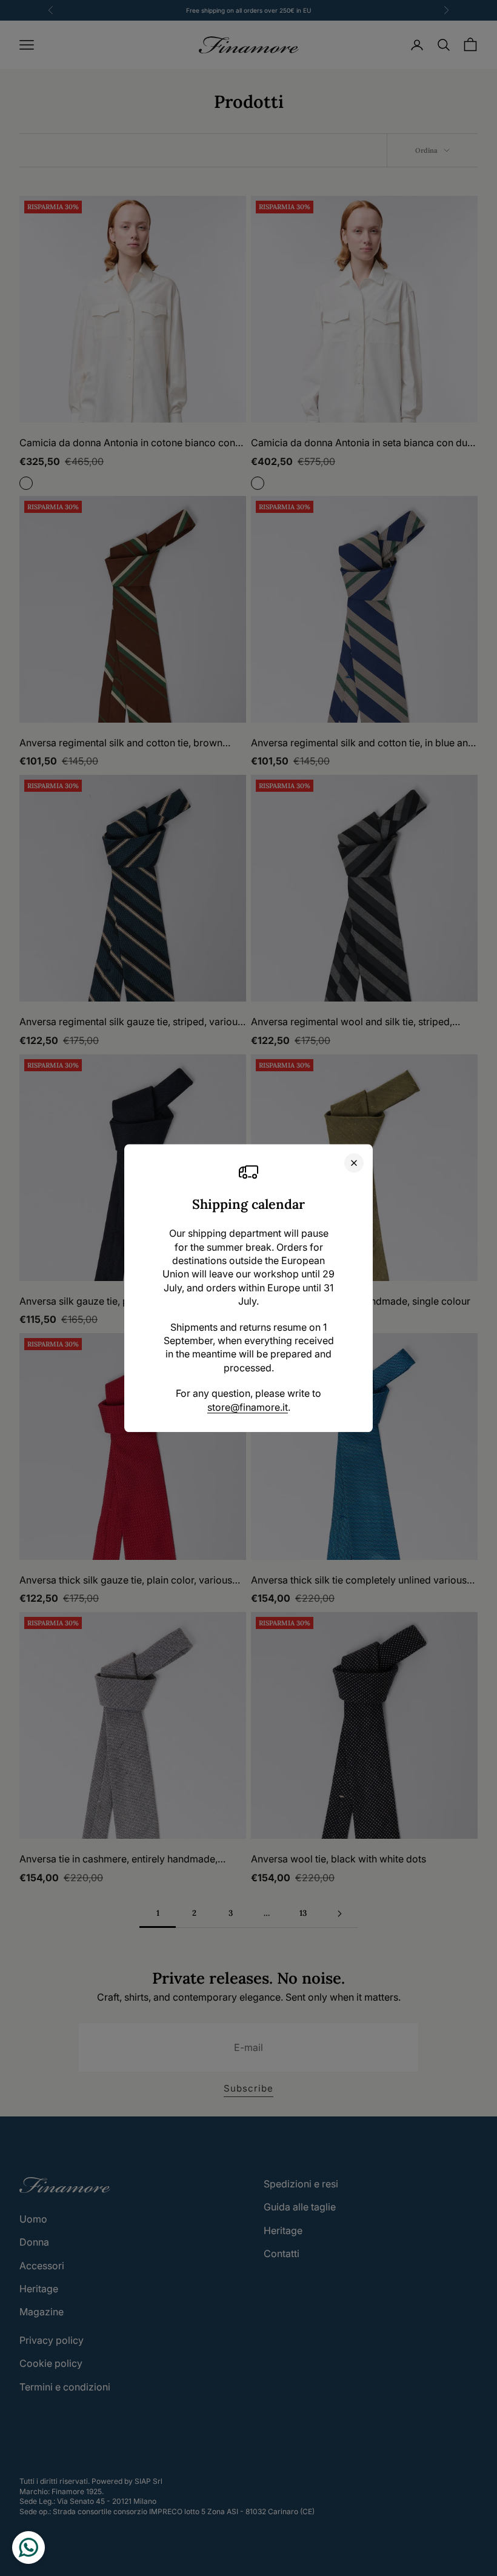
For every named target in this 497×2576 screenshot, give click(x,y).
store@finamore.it (248, 1407)
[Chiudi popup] (354, 1163)
